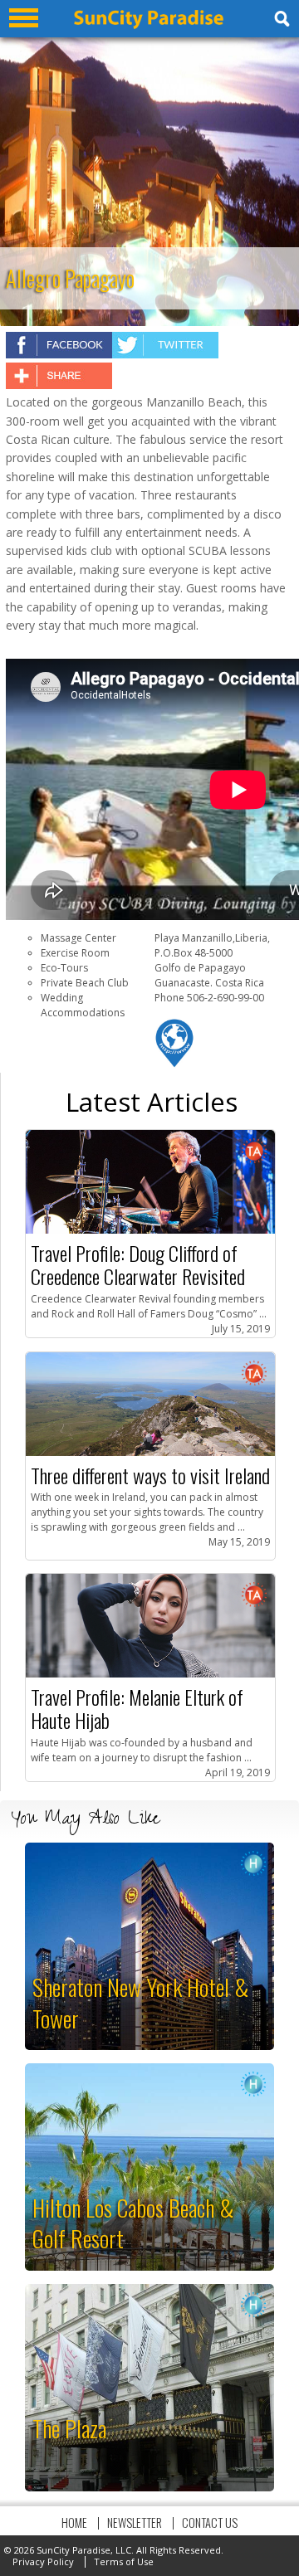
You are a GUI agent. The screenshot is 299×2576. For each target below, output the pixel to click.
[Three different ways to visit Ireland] (150, 1452)
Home (74, 2522)
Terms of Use (124, 2561)
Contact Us (210, 2522)
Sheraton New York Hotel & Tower (141, 2002)
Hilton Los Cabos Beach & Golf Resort (133, 2223)
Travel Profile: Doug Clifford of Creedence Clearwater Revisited (138, 1264)
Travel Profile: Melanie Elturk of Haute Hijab (137, 1708)
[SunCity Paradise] (149, 25)
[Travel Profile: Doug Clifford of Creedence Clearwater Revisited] (150, 1230)
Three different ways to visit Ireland (150, 1475)
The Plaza (69, 2428)
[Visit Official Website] (174, 1065)
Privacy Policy (43, 2561)
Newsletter (135, 2522)
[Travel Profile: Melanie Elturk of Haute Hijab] (150, 1674)
